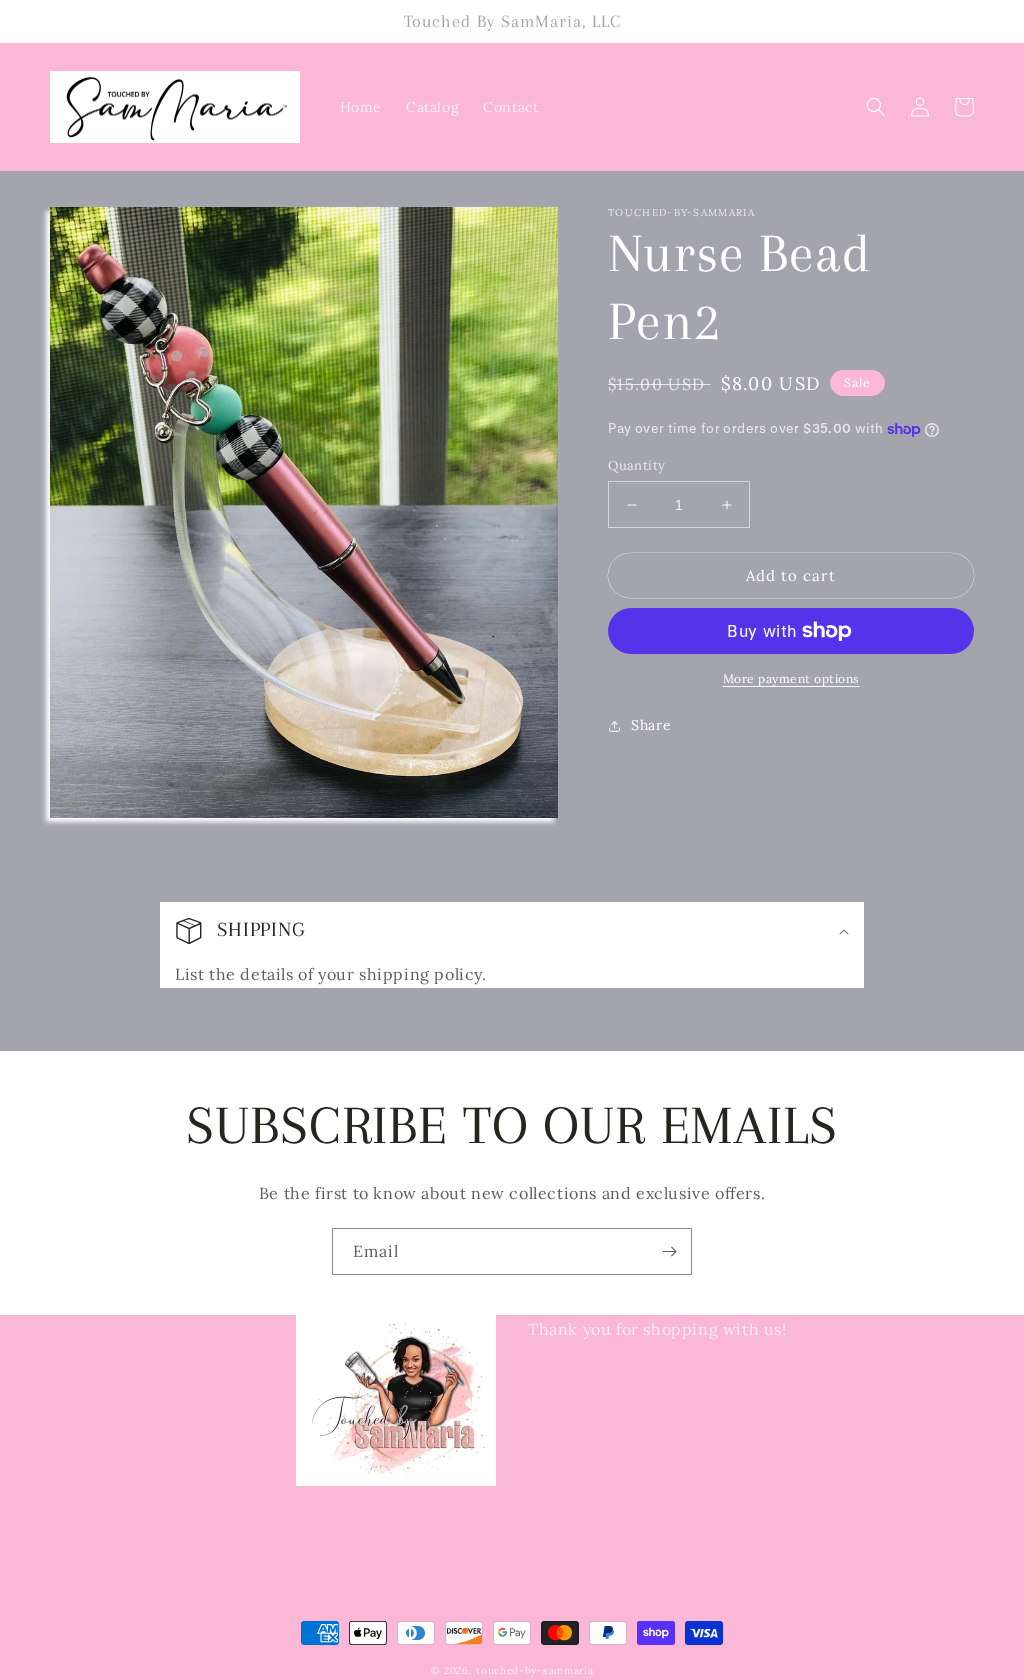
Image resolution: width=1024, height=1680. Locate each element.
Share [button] (651, 725)
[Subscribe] (669, 1251)
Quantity (636, 465)
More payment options (791, 678)
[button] (876, 107)
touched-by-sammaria (534, 1670)
